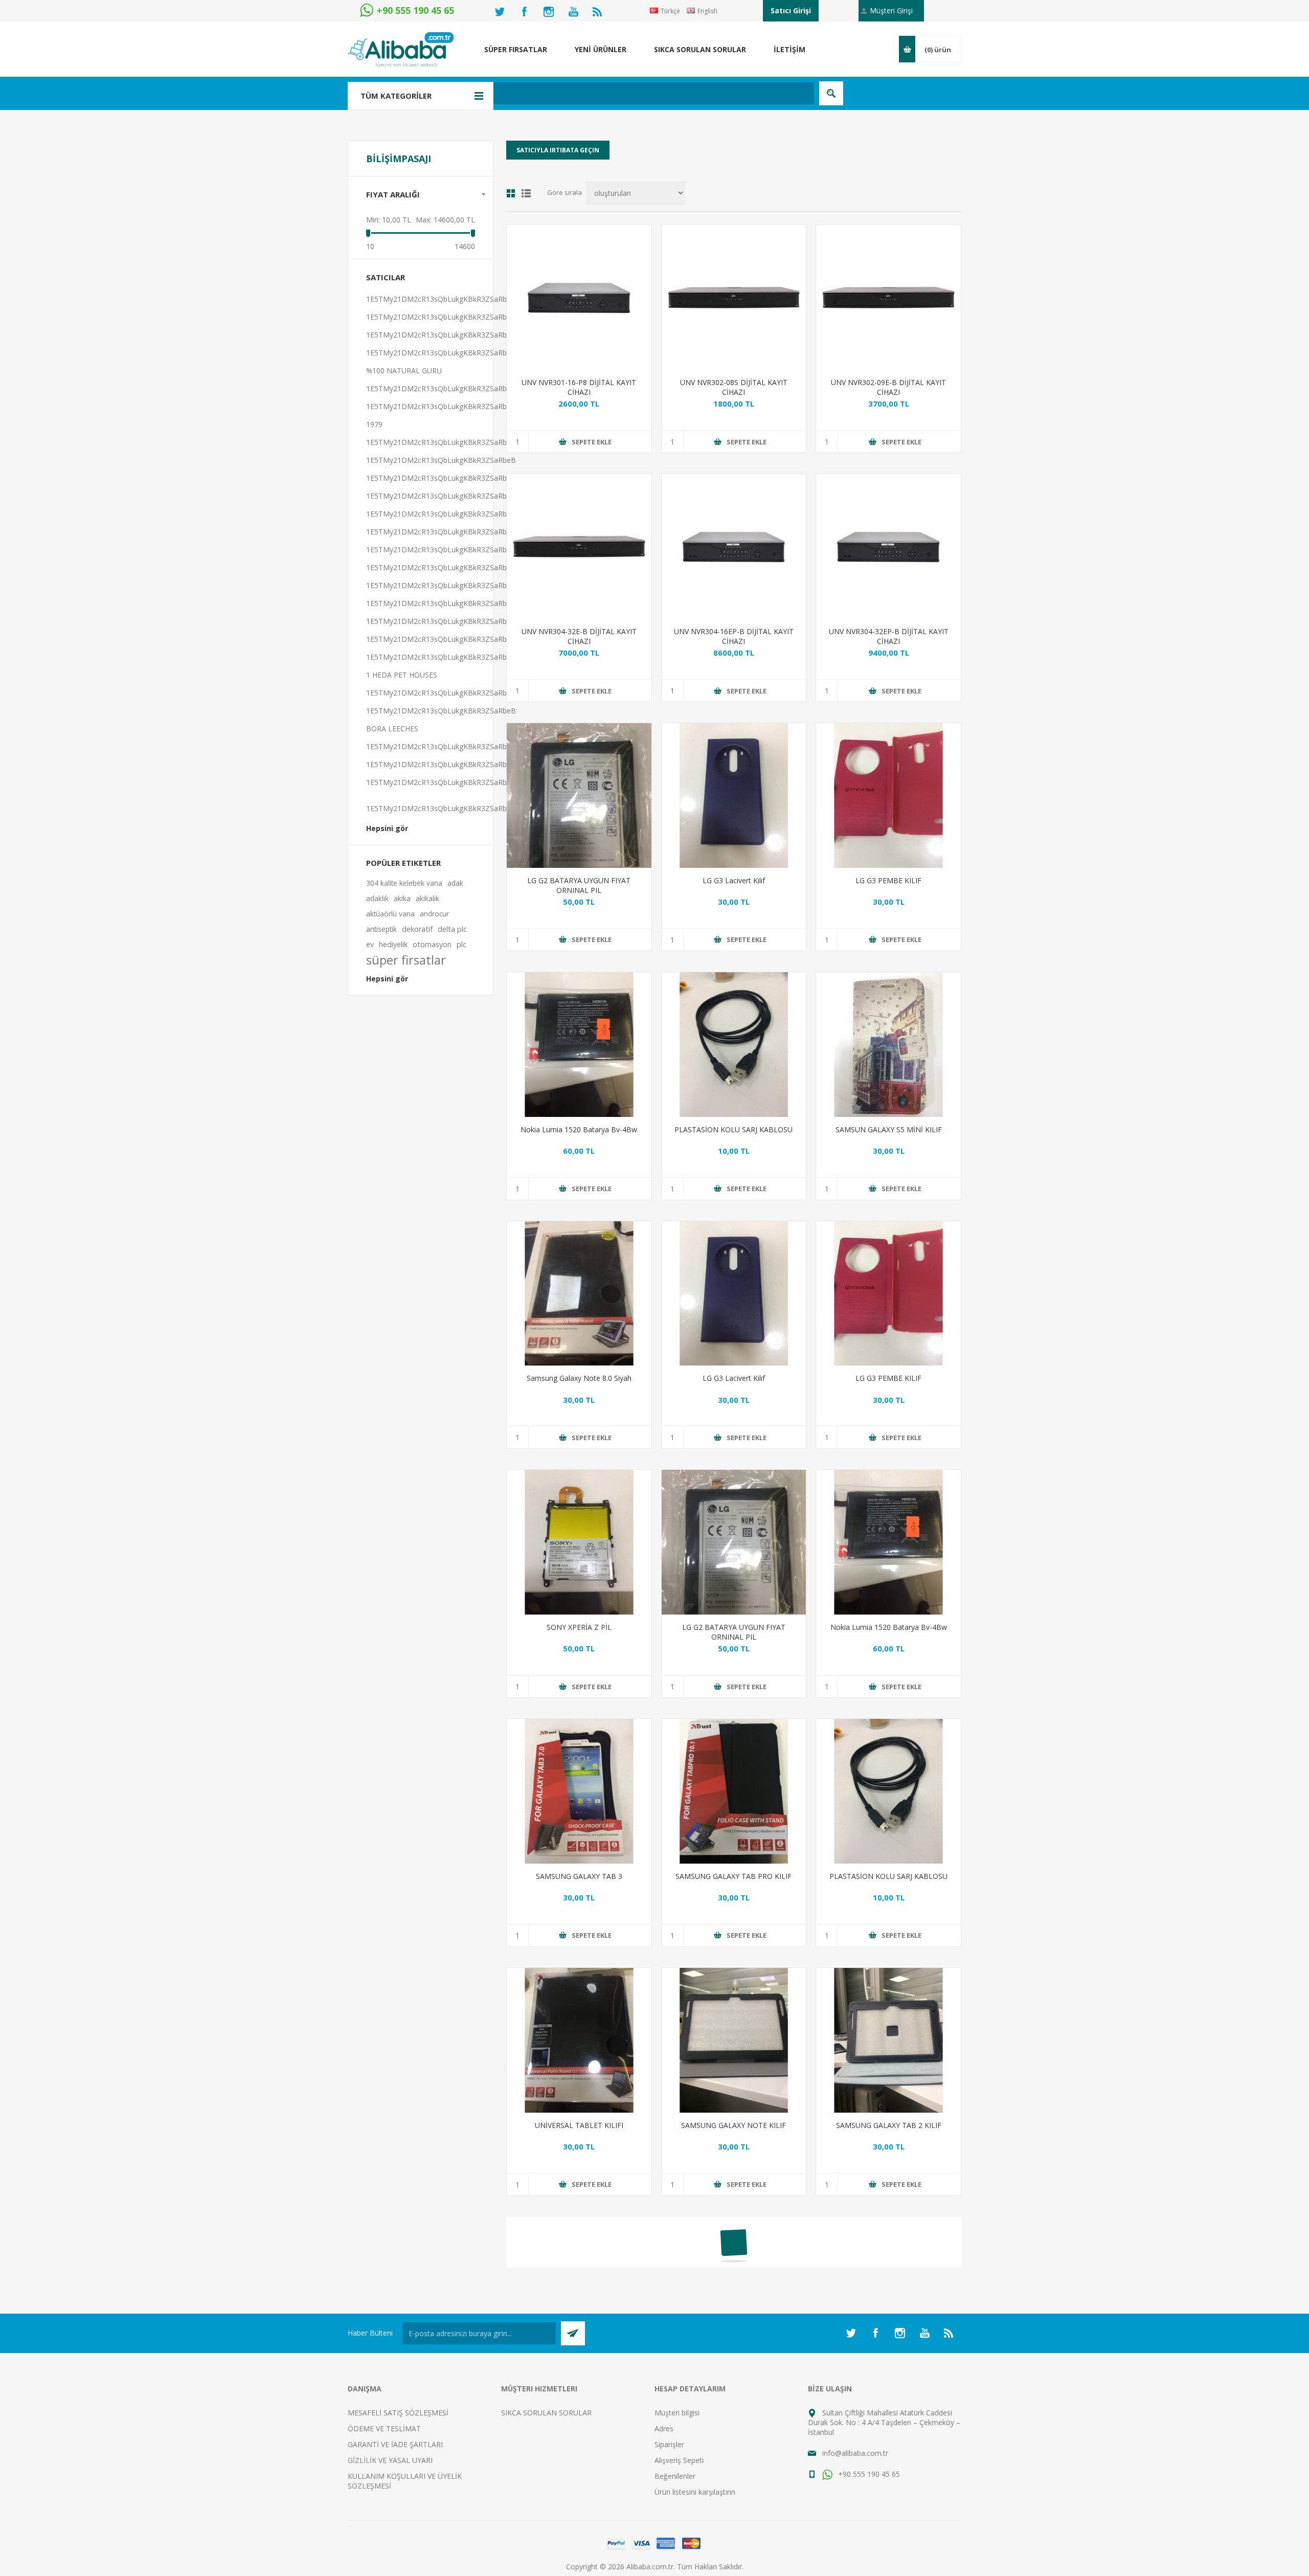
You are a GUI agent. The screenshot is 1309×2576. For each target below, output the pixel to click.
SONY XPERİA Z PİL (579, 1627)
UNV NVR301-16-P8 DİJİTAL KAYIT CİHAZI (579, 387)
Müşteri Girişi (891, 10)
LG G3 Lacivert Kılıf (734, 880)
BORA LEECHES (392, 729)
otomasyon (432, 944)
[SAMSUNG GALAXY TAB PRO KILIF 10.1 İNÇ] (734, 1791)
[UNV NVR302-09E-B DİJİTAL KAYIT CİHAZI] (888, 297)
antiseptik (381, 929)
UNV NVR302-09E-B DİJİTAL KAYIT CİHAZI (888, 387)
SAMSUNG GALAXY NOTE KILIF (734, 2125)
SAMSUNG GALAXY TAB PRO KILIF (734, 1876)
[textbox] (601, 93)
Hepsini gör (387, 828)
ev (370, 944)
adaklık (377, 898)
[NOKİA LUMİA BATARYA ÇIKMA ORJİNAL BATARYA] (579, 1045)
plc (461, 944)
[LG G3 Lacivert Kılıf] (734, 796)
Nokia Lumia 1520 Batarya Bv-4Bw (579, 1129)
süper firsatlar (406, 960)
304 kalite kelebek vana (404, 883)
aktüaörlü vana (390, 914)
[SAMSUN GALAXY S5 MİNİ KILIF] (888, 1045)
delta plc (452, 929)
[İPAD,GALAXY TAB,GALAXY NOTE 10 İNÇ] (579, 2040)
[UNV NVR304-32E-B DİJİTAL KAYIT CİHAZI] (579, 546)
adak (455, 883)
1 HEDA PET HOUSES (402, 675)
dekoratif (417, 929)
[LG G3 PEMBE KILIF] (888, 796)
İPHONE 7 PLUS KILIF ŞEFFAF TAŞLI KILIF (579, 2379)
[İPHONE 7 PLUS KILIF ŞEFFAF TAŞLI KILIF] (579, 2289)
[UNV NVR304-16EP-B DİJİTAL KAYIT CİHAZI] (734, 546)
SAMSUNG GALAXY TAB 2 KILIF (889, 2125)
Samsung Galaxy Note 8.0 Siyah (579, 1378)
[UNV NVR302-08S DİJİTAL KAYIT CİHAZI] (734, 297)
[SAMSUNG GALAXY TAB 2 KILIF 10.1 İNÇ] (888, 2040)
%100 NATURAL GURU (404, 371)
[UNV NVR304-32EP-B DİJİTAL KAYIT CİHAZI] (888, 546)
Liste (526, 193)
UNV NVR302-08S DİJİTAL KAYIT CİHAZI (734, 387)
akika (402, 898)
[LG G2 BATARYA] (579, 796)
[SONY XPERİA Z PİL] (579, 1542)
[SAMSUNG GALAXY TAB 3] (579, 1791)
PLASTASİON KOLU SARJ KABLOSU (734, 1129)
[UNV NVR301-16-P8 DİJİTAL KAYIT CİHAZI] (579, 297)
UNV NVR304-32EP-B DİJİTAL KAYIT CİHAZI (889, 636)
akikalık (427, 898)
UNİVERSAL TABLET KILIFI (579, 2125)
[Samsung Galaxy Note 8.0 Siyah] (579, 1294)
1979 (374, 424)
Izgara (511, 193)
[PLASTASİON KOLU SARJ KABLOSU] (734, 1045)
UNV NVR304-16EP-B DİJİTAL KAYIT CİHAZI (734, 636)
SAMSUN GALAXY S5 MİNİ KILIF (889, 1129)
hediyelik (393, 944)
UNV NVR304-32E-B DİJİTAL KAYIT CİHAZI (579, 636)
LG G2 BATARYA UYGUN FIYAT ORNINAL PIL (579, 885)
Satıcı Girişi (791, 10)
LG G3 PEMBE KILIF (888, 880)
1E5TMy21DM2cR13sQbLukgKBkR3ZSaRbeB (441, 299)
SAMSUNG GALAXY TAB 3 (579, 1876)
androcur (434, 914)
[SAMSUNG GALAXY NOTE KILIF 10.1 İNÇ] (734, 2040)
